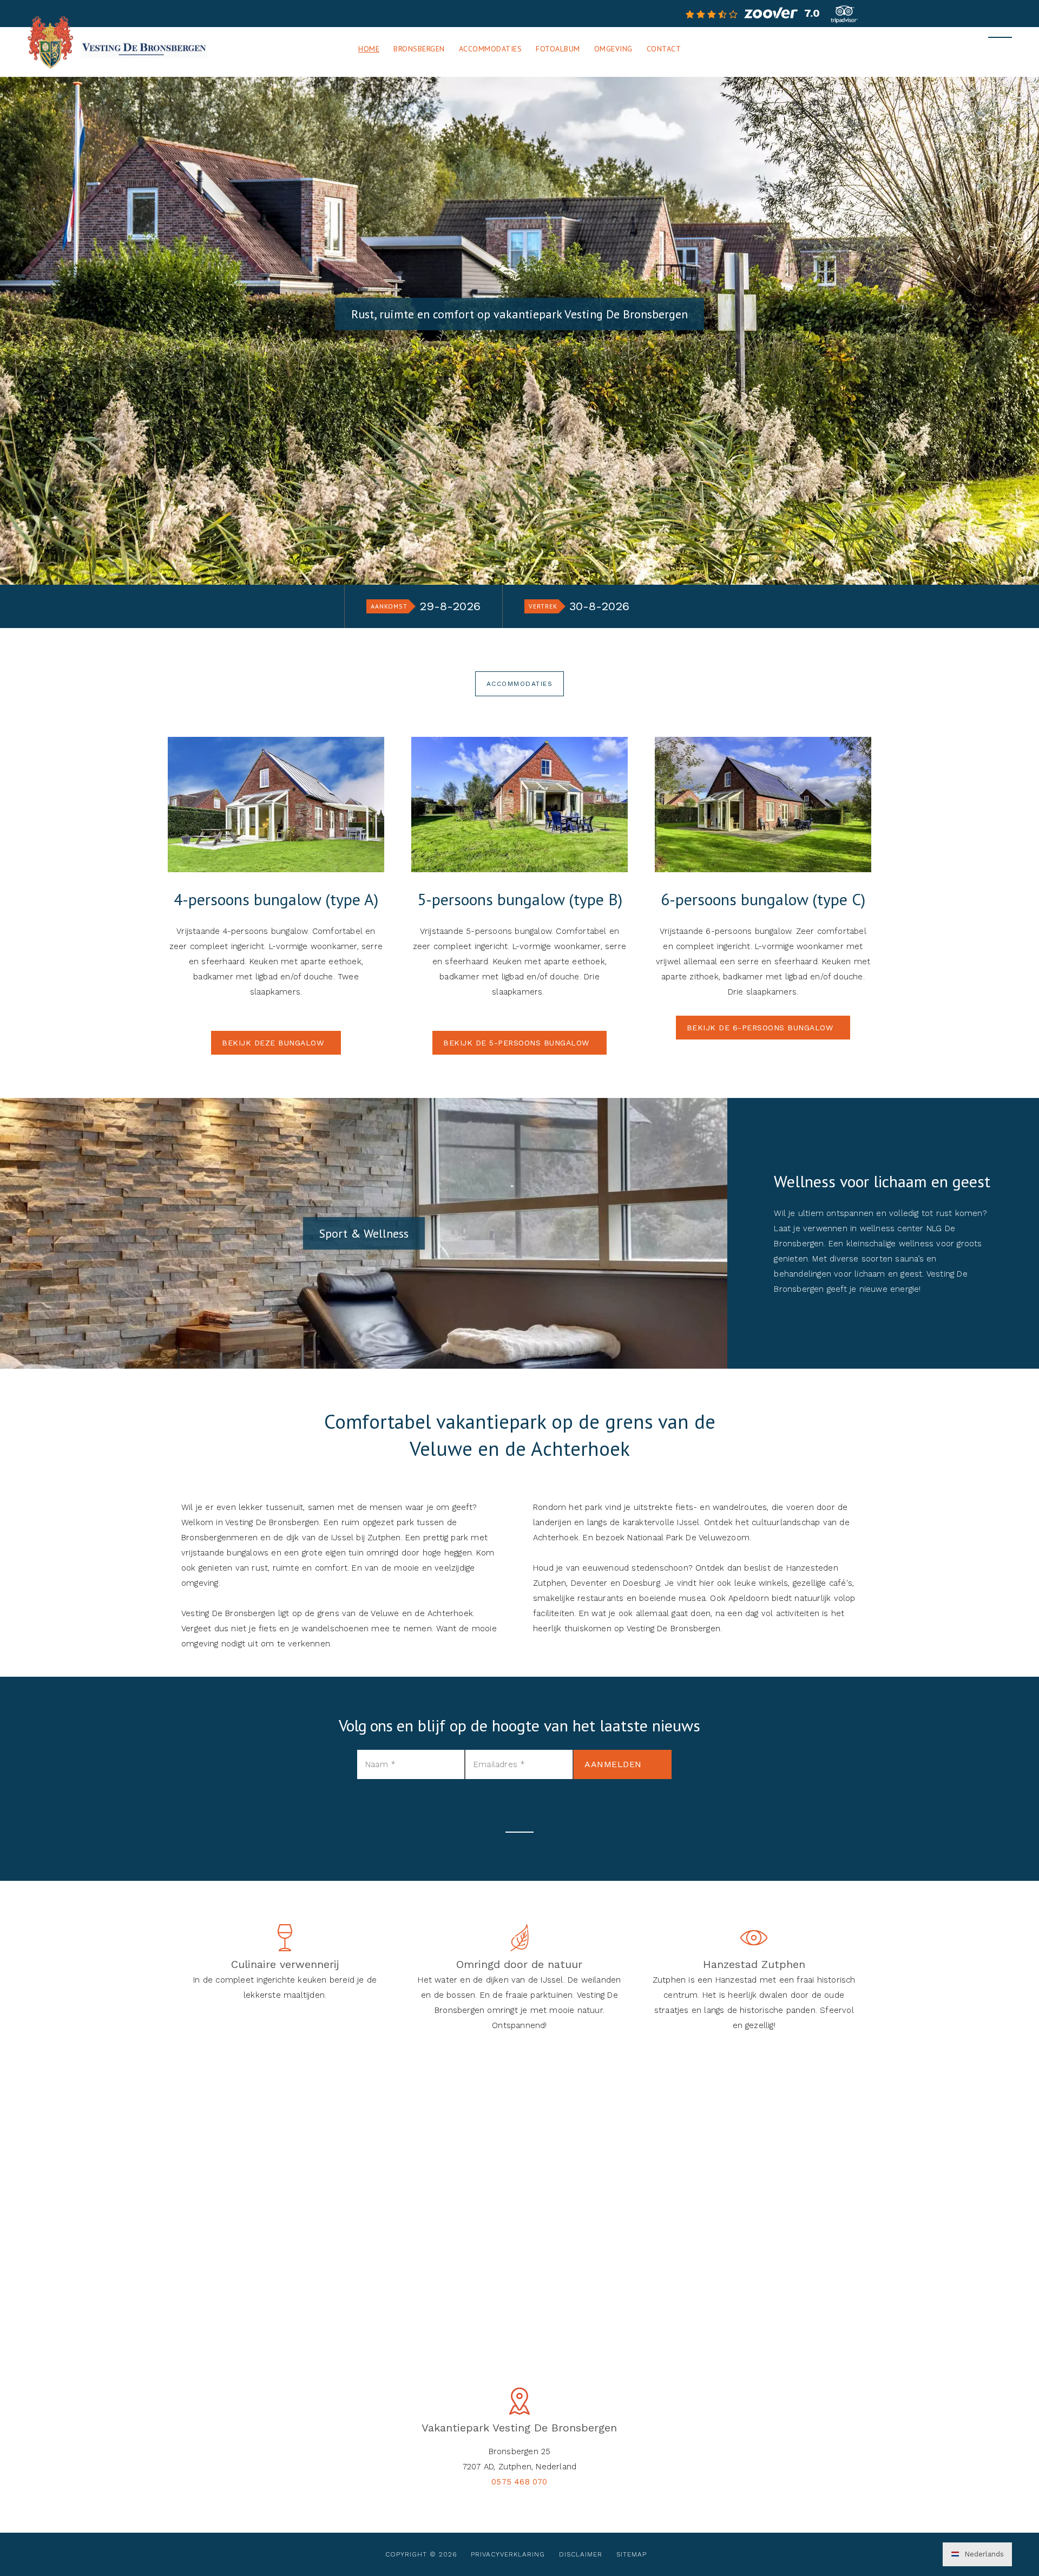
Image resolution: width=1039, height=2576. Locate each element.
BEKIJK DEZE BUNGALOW (273, 1043)
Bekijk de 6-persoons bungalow (760, 1028)
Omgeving (613, 49)
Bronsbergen (419, 49)
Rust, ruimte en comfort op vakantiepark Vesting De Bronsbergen (519, 314)
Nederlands (983, 2554)
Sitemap (632, 2554)
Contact (664, 49)
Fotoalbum (558, 49)
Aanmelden (613, 1764)
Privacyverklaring (508, 2554)
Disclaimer (581, 2554)
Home (369, 49)
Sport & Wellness (364, 1233)
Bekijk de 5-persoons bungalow (516, 1043)
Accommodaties (491, 49)
